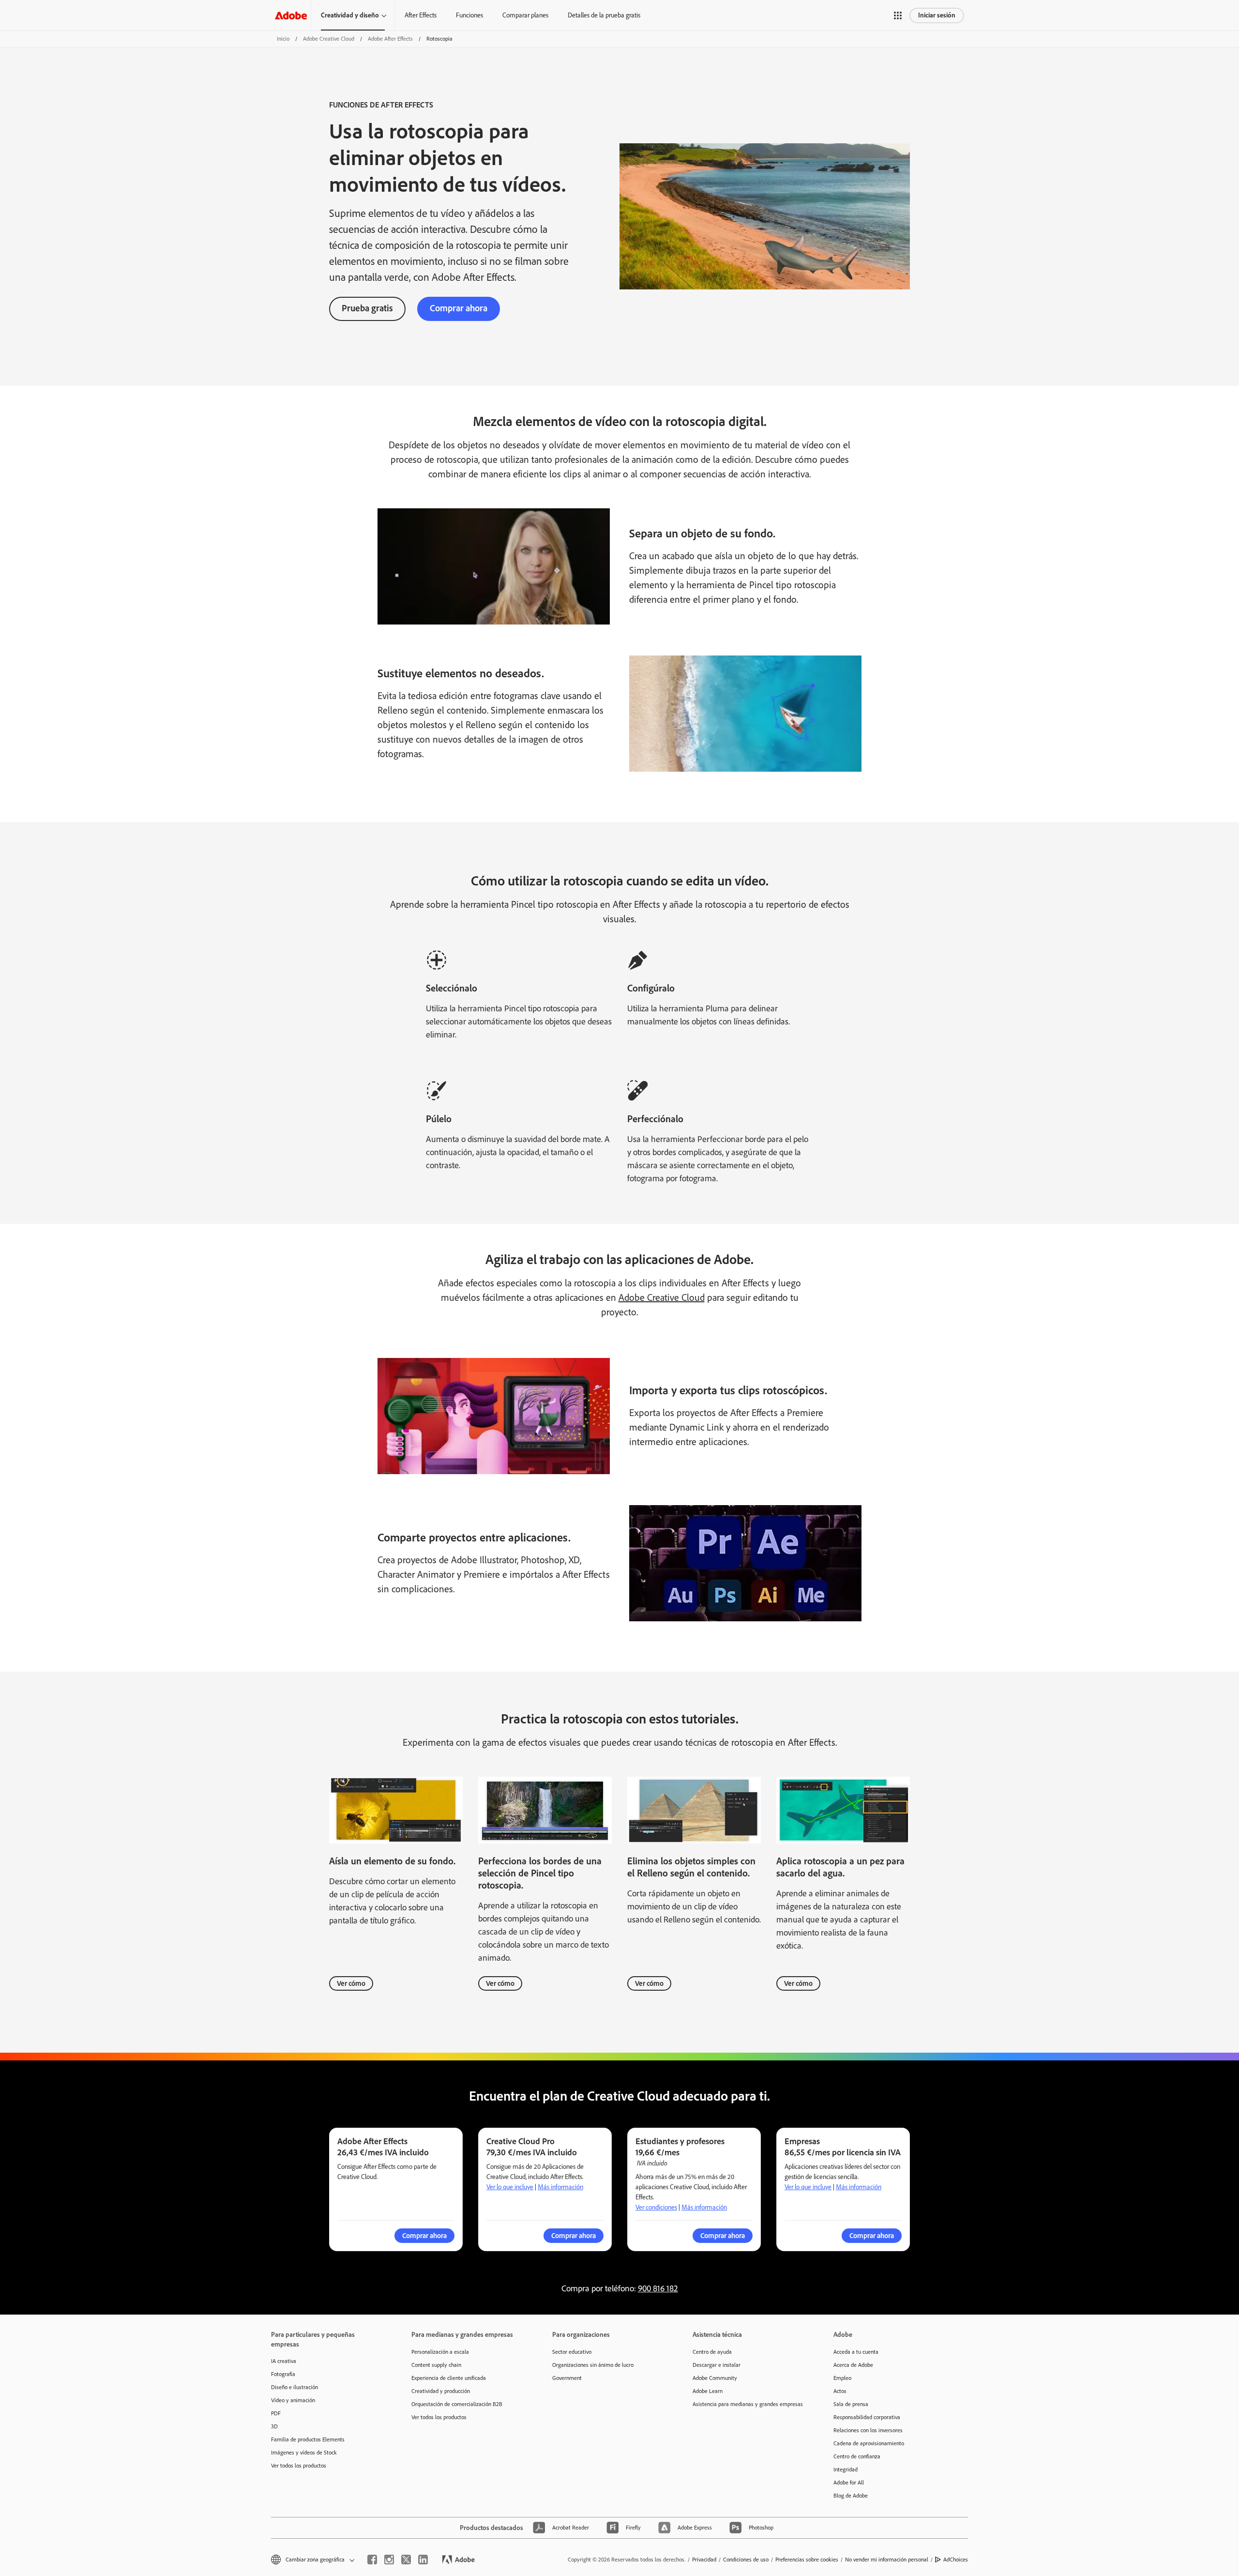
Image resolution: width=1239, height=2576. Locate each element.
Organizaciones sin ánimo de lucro (593, 2365)
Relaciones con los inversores (868, 2430)
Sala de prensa (851, 2404)
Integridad (846, 2469)
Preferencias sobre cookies (807, 2560)
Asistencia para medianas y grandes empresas (748, 2404)
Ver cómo (351, 1983)
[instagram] (389, 2560)
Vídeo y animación (293, 2400)
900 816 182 (658, 2288)
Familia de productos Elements (308, 2439)
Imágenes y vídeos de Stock (304, 2453)
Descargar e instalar (717, 2365)
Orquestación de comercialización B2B (457, 2404)
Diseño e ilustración (295, 2387)
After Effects (421, 15)
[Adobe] (291, 15)
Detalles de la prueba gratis (604, 15)
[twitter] (406, 2560)
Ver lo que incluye (510, 2187)
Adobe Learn (708, 2391)
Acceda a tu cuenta (856, 2352)
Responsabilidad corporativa (867, 2417)
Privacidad (704, 2560)
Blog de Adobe (851, 2496)
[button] (898, 15)
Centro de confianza (857, 2456)
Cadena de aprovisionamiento (869, 2443)
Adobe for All (849, 2483)
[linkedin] (423, 2560)
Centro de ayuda (712, 2352)
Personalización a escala (440, 2352)
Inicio (283, 39)
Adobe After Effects (390, 39)
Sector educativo (572, 2352)
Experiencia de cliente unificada (449, 2378)
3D (274, 2426)
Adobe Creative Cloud (329, 39)
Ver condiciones (656, 2207)
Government (567, 2378)
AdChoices (956, 2560)
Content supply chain (436, 2365)
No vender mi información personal (887, 2560)
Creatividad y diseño (350, 15)
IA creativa (284, 2361)
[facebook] (372, 2560)
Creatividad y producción (441, 2391)
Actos (840, 2391)
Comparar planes (525, 15)
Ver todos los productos (299, 2466)
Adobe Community (715, 2378)
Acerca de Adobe (853, 2365)
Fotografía (283, 2374)
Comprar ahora (459, 308)
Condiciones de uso (746, 2560)
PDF (276, 2413)
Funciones (469, 15)
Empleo (842, 2378)
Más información (560, 2187)
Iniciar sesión (937, 15)
